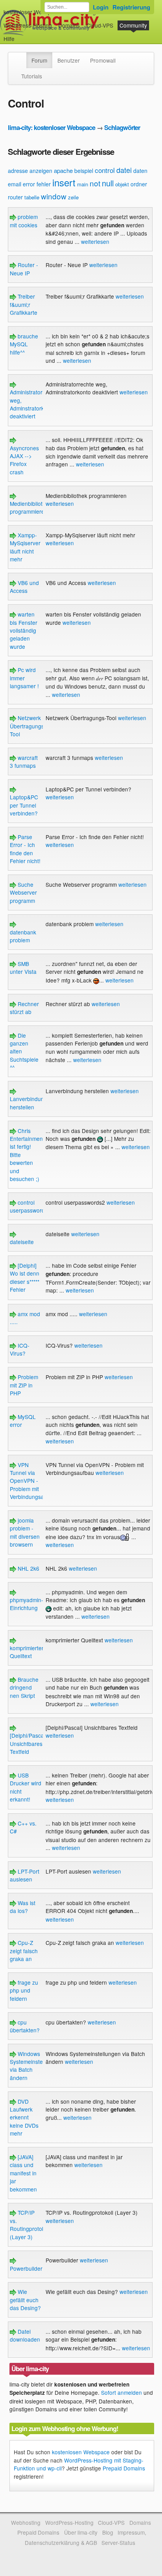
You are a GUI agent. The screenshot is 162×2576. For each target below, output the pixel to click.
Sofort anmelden (121, 2392)
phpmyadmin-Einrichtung (27, 1604)
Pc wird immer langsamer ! (24, 678)
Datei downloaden (25, 2335)
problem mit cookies (24, 221)
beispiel (84, 171)
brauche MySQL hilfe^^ (24, 344)
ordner (139, 184)
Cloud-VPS (100, 25)
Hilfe (9, 39)
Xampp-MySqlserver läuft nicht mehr (25, 547)
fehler (44, 184)
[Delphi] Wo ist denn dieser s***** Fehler (25, 1277)
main (83, 184)
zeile (73, 197)
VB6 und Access (24, 587)
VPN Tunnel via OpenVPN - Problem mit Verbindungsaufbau (34, 1481)
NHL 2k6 (28, 1568)
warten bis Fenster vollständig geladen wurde (24, 630)
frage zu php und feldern (24, 1990)
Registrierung (131, 7)
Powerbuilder (26, 2268)
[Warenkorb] (21, 35)
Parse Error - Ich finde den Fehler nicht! (25, 849)
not (95, 183)
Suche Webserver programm (23, 892)
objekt (122, 184)
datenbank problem (23, 936)
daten (140, 171)
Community (133, 25)
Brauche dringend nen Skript (24, 1687)
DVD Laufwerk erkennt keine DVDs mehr (24, 2117)
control (105, 170)
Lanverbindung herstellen (29, 1103)
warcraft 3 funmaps (24, 761)
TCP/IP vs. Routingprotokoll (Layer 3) (30, 2224)
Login (101, 7)
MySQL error (23, 1421)
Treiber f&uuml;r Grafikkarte (24, 304)
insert (64, 182)
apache (63, 170)
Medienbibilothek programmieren (31, 507)
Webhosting (26, 2522)
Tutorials (32, 76)
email (15, 184)
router (15, 197)
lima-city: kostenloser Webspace (52, 127)
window (54, 196)
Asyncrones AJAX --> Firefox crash (24, 460)
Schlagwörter (122, 127)
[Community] (21, 56)
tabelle (32, 197)
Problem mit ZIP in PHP (24, 1385)
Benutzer (69, 60)
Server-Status (118, 2543)
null (108, 183)
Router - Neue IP (24, 269)
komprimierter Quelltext (27, 1652)
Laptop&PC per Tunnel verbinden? (24, 805)
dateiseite (22, 1242)
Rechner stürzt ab (24, 1008)
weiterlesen (95, 241)
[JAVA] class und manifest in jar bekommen (23, 2173)
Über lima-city (81, 2532)
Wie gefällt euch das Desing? (25, 2300)
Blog (108, 2532)
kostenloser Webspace (32, 12)
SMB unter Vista (23, 968)
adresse (18, 171)
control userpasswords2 (30, 1206)
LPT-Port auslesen (25, 1875)
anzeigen (41, 171)
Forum (39, 60)
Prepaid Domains (124, 2468)
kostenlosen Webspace (81, 2452)
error (29, 184)
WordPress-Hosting (28, 25)
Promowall (103, 60)
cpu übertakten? (25, 2026)
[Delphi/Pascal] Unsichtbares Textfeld (28, 1743)
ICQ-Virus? (20, 1349)
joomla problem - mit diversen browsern (25, 1532)
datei (124, 170)
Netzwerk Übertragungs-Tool (28, 726)
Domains (69, 25)
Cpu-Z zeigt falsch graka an (24, 1951)
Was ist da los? (23, 1907)
